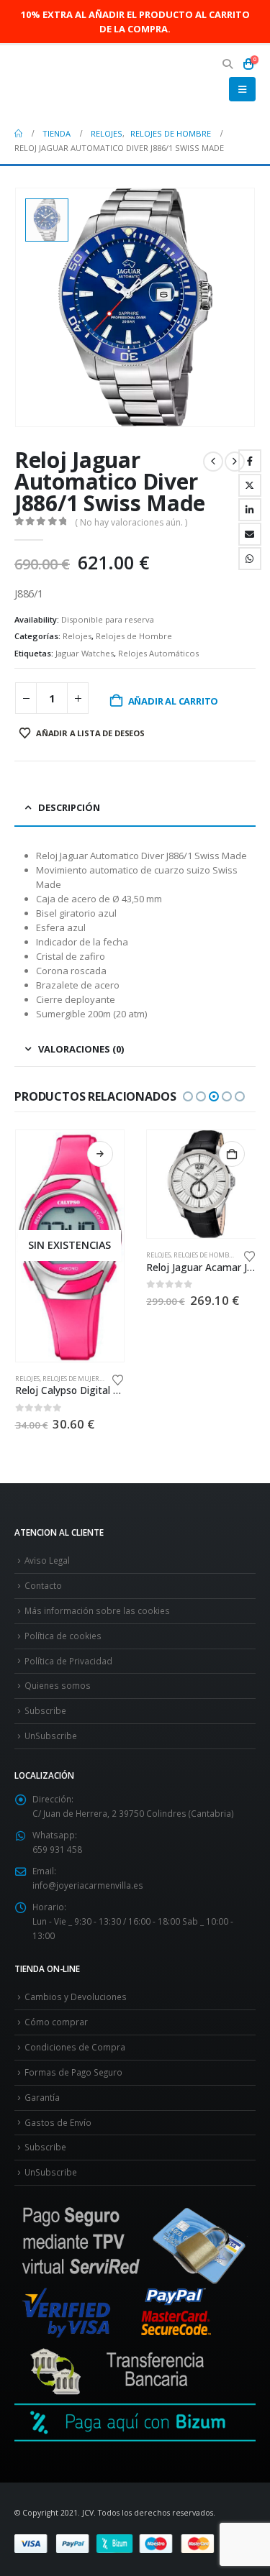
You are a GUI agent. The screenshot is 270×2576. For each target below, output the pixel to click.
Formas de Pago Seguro (73, 2072)
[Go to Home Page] (18, 134)
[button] (228, 64)
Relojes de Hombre (134, 636)
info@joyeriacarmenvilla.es (88, 1885)
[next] (235, 462)
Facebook (250, 461)
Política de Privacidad (68, 1661)
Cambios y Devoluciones (76, 1997)
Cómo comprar (56, 2022)
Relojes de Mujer (71, 1379)
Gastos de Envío (58, 2122)
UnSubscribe (51, 1736)
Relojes (77, 636)
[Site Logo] (54, 82)
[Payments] (135, 2543)
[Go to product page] (201, 1184)
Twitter (250, 485)
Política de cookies (63, 1636)
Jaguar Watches (85, 653)
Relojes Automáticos (158, 653)
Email (250, 534)
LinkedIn (250, 510)
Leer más (100, 1154)
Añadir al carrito (174, 701)
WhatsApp (250, 559)
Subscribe (45, 1710)
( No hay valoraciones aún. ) (131, 522)
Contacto (43, 1585)
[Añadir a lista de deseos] (118, 1379)
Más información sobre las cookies (97, 1610)
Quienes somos (58, 1685)
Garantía (42, 2097)
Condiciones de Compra (75, 2047)
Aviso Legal (47, 1560)
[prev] (213, 462)
